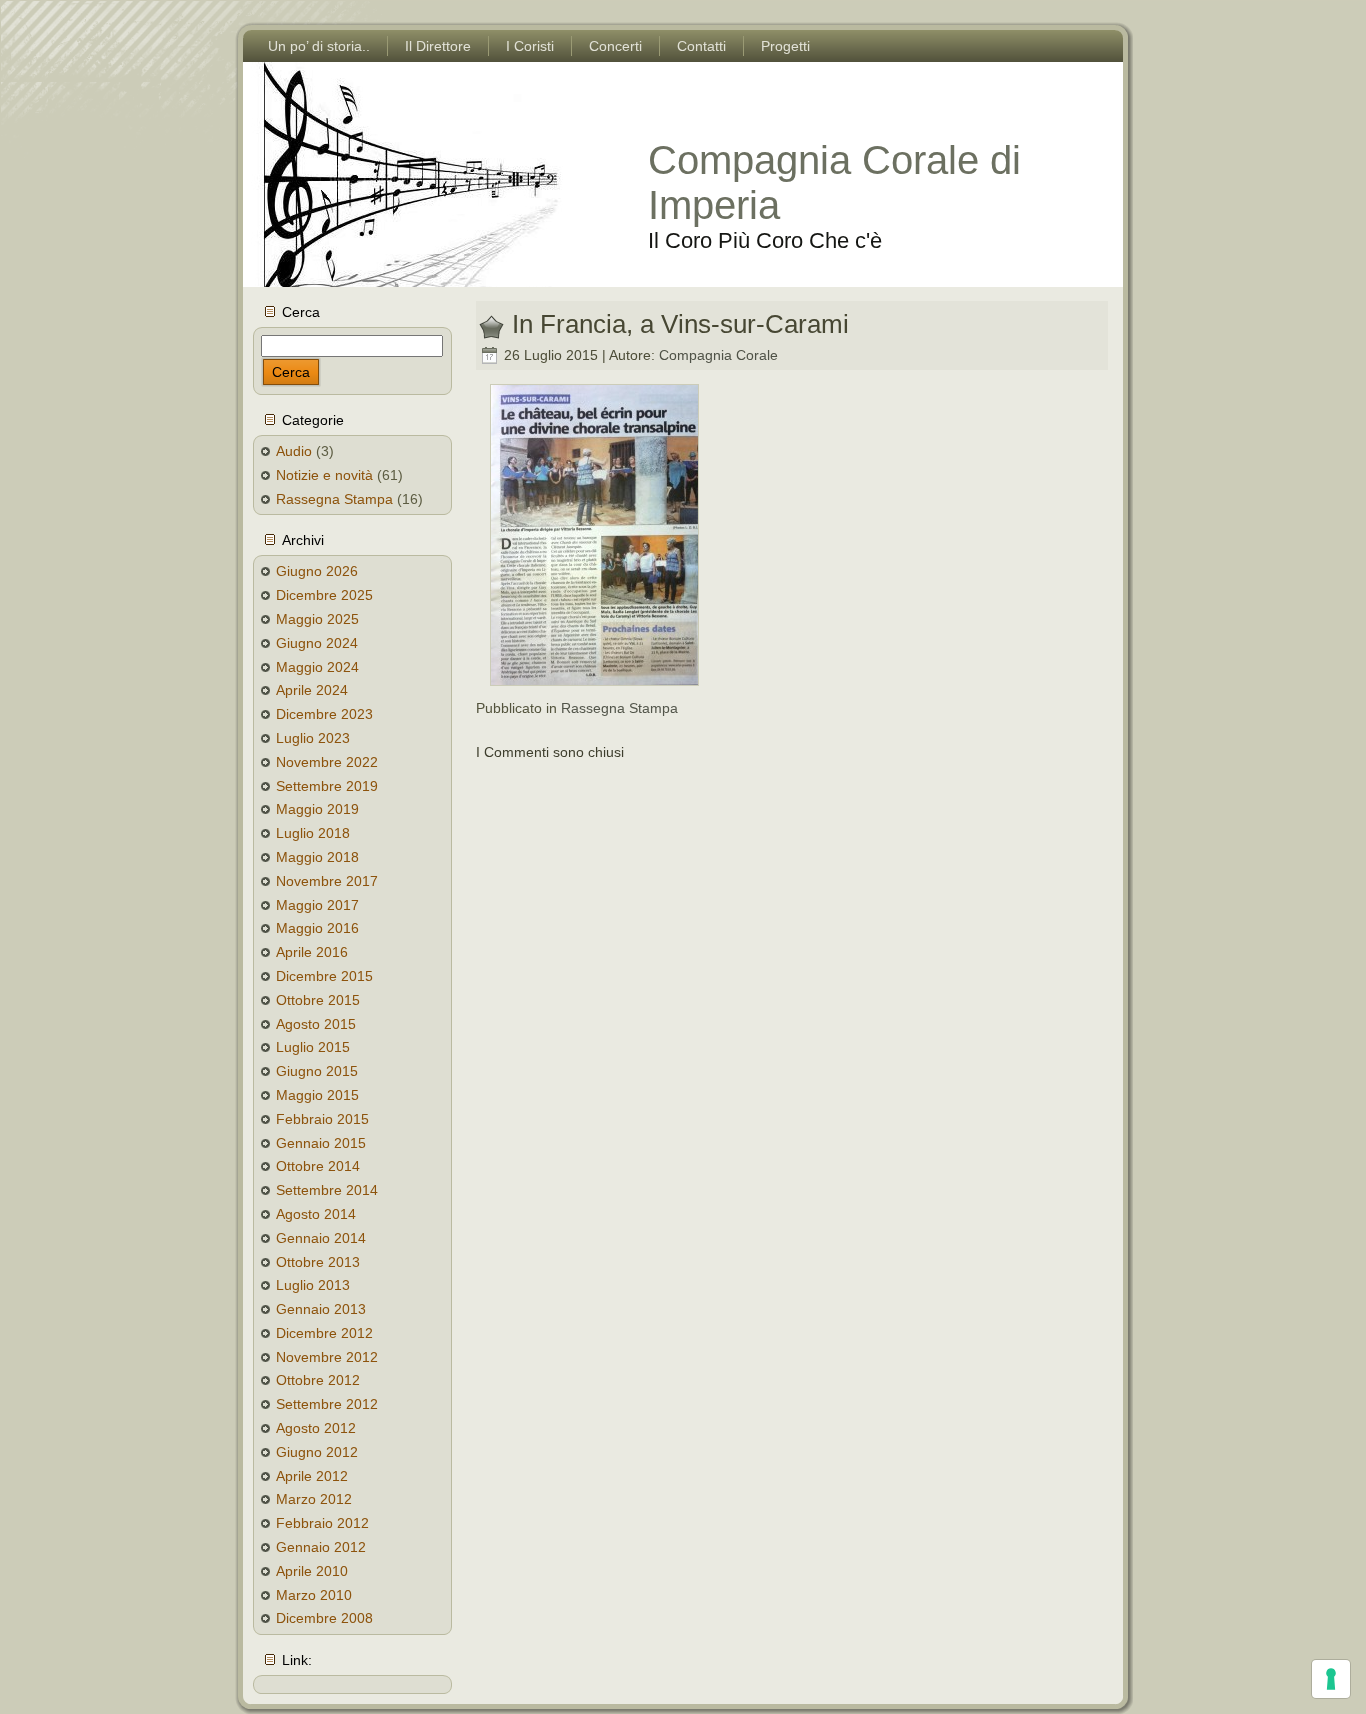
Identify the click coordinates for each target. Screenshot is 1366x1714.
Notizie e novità (324, 475)
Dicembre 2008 (324, 1618)
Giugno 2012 (317, 1452)
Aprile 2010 (312, 1571)
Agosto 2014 (316, 1214)
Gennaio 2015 (321, 1143)
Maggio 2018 (317, 857)
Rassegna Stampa (334, 499)
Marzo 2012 (314, 1499)
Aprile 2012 (312, 1476)
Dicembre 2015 (324, 976)
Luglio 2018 (313, 833)
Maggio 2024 (317, 667)
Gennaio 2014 (321, 1238)
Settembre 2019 (327, 786)
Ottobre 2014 (318, 1166)
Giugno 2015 (317, 1071)
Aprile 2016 (312, 952)
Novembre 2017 (327, 881)
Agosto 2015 (316, 1024)
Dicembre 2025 (324, 595)
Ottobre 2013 (318, 1262)
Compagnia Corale (718, 355)
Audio (294, 451)
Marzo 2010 (314, 1595)
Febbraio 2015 (322, 1119)
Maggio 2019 (317, 809)
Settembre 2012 (327, 1404)
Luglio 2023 (313, 738)
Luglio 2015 (313, 1047)
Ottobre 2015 (318, 1000)
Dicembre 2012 (324, 1333)
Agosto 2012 (316, 1428)
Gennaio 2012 (321, 1547)
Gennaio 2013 (321, 1309)
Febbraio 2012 (322, 1523)
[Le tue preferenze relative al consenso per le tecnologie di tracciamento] (1331, 1679)
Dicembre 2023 (324, 714)
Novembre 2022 (327, 762)
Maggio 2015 (317, 1095)
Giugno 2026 (317, 571)
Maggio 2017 (317, 905)
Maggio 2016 (317, 928)
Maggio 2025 (317, 619)
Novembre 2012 (327, 1357)
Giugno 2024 (317, 643)
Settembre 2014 (327, 1190)
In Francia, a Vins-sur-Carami (680, 324)
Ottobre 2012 (318, 1380)
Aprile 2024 (312, 690)
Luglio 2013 (313, 1285)
